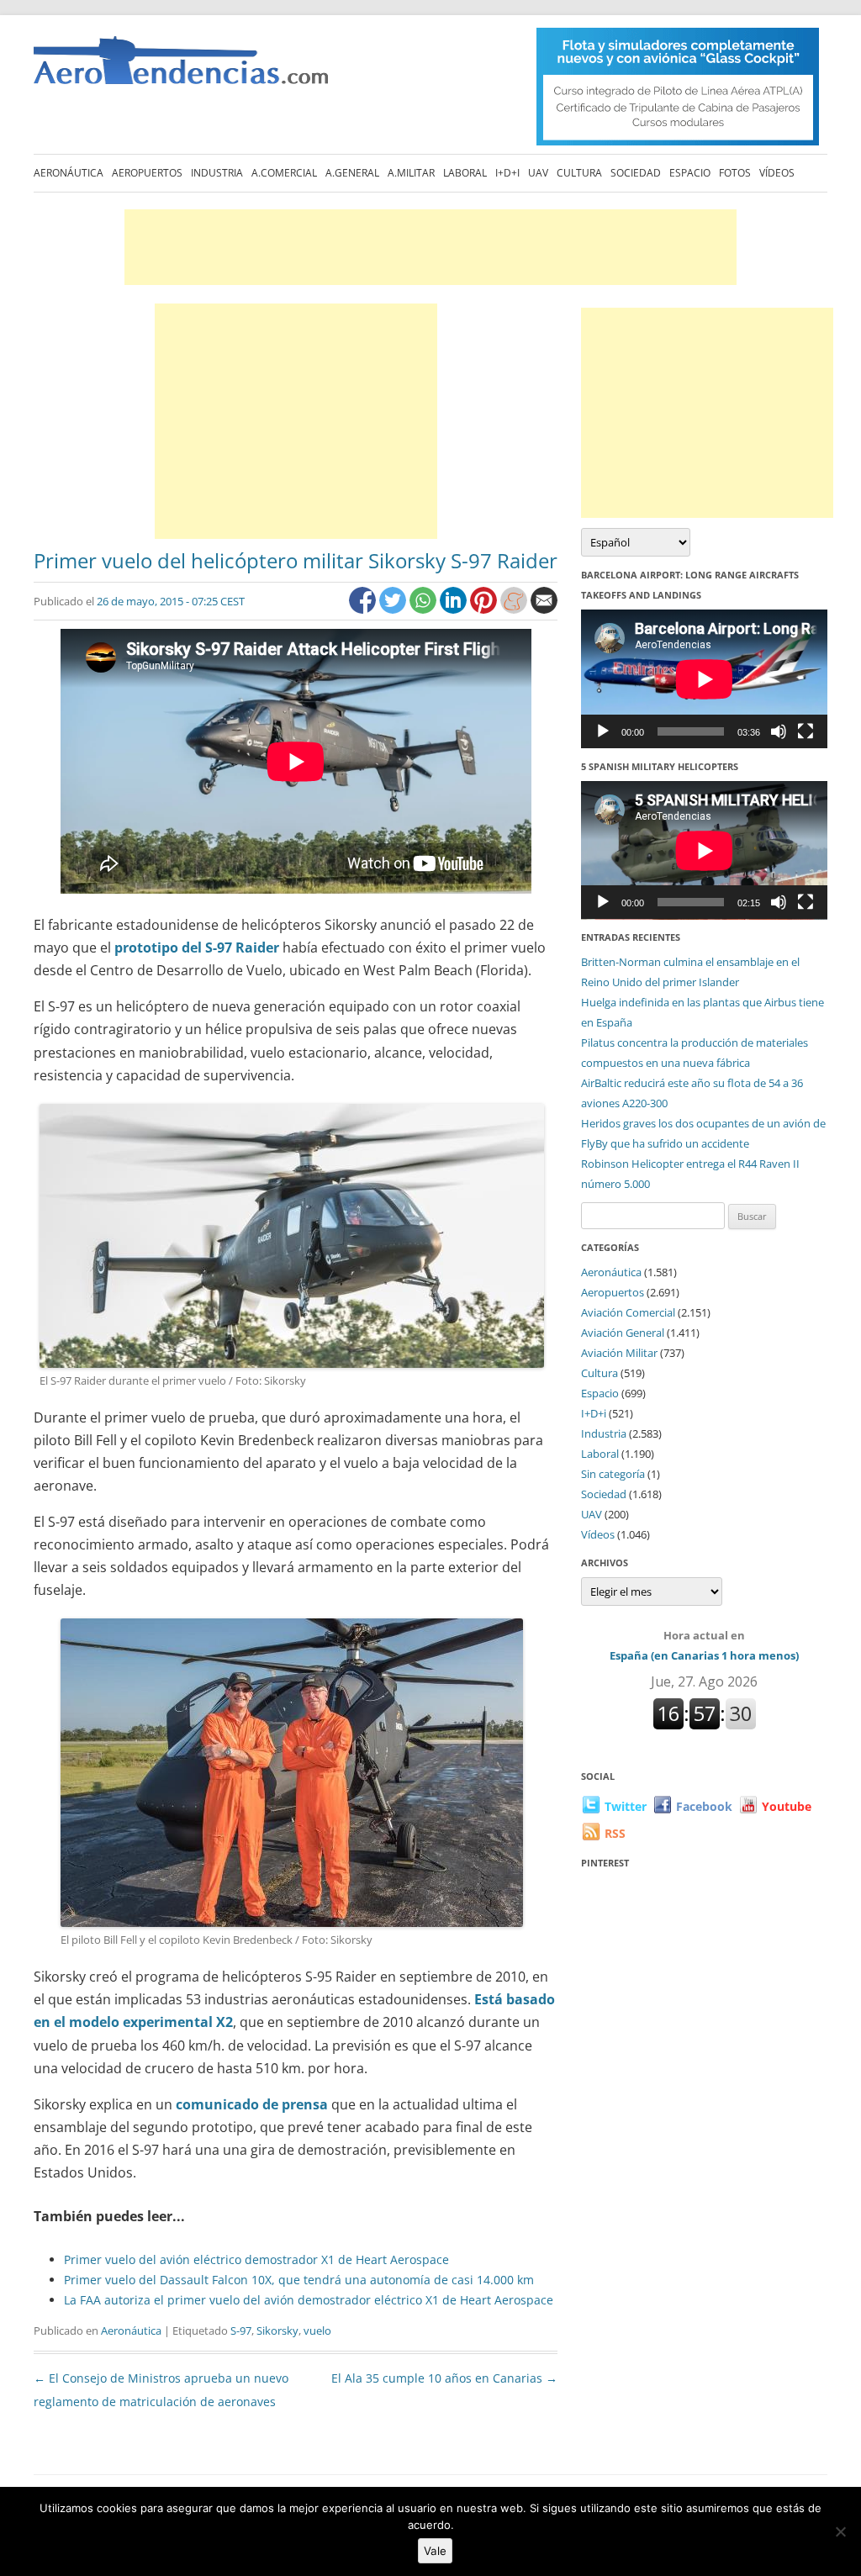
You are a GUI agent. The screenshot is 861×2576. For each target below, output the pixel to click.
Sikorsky (277, 2331)
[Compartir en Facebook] (364, 609)
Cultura (579, 173)
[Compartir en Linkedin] (455, 609)
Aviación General (623, 1333)
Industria (217, 173)
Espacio (690, 173)
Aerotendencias (181, 68)
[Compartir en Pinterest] (485, 609)
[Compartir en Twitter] (394, 609)
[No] (840, 2531)
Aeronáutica (69, 173)
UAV (538, 173)
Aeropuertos (147, 173)
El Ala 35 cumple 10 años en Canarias (444, 2378)
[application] (704, 679)
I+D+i (507, 173)
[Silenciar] (779, 731)
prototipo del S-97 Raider (197, 948)
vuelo (317, 2331)
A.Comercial (284, 173)
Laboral (465, 173)
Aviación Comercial (628, 1312)
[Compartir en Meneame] (515, 609)
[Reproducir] (603, 731)
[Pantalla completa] (806, 731)
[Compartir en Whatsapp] (425, 609)
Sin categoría (613, 1474)
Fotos (735, 173)
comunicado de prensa (252, 2104)
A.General (352, 173)
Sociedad (636, 173)
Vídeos (777, 173)
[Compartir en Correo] (544, 609)
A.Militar (411, 173)
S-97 (241, 2331)
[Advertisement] (430, 247)
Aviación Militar (619, 1353)
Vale (435, 2551)
